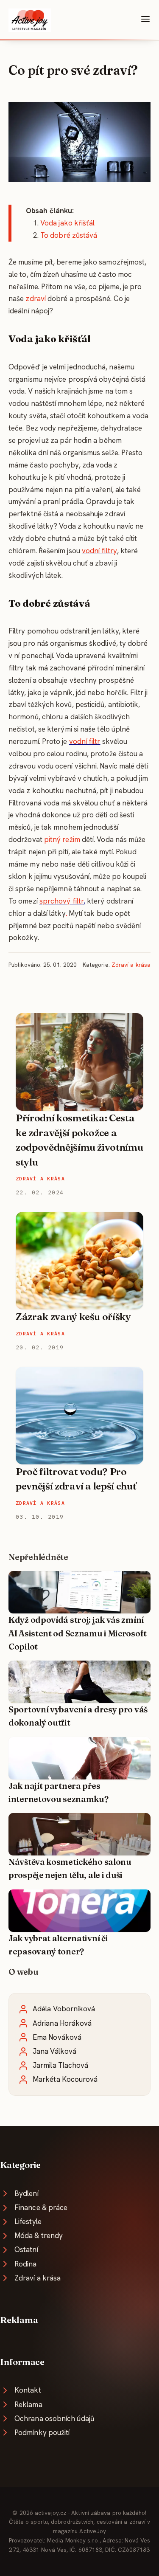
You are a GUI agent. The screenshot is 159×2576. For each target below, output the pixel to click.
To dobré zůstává (69, 235)
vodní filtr (85, 741)
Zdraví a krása (131, 965)
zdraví (36, 298)
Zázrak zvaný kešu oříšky (73, 1317)
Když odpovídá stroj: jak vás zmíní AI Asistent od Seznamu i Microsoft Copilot (78, 1633)
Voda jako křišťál (67, 223)
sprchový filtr (61, 901)
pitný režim (62, 839)
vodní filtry (99, 551)
